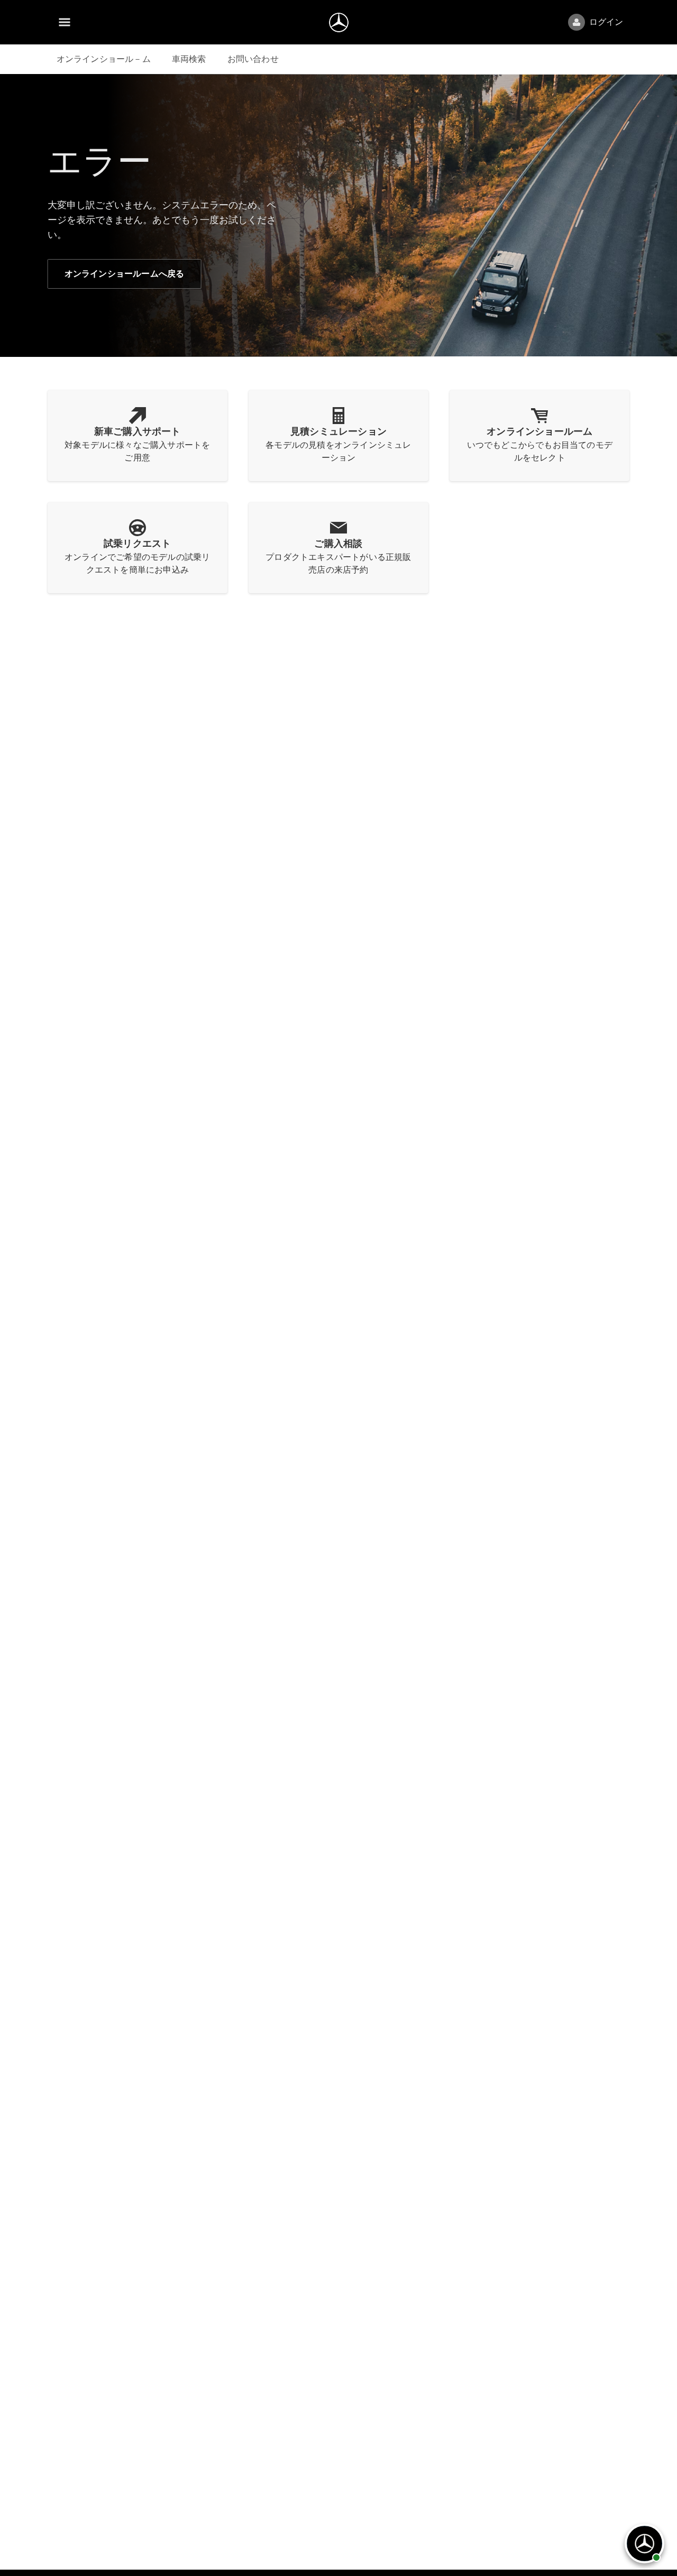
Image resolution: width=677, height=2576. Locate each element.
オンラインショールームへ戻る (125, 274)
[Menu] (65, 22)
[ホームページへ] (339, 22)
